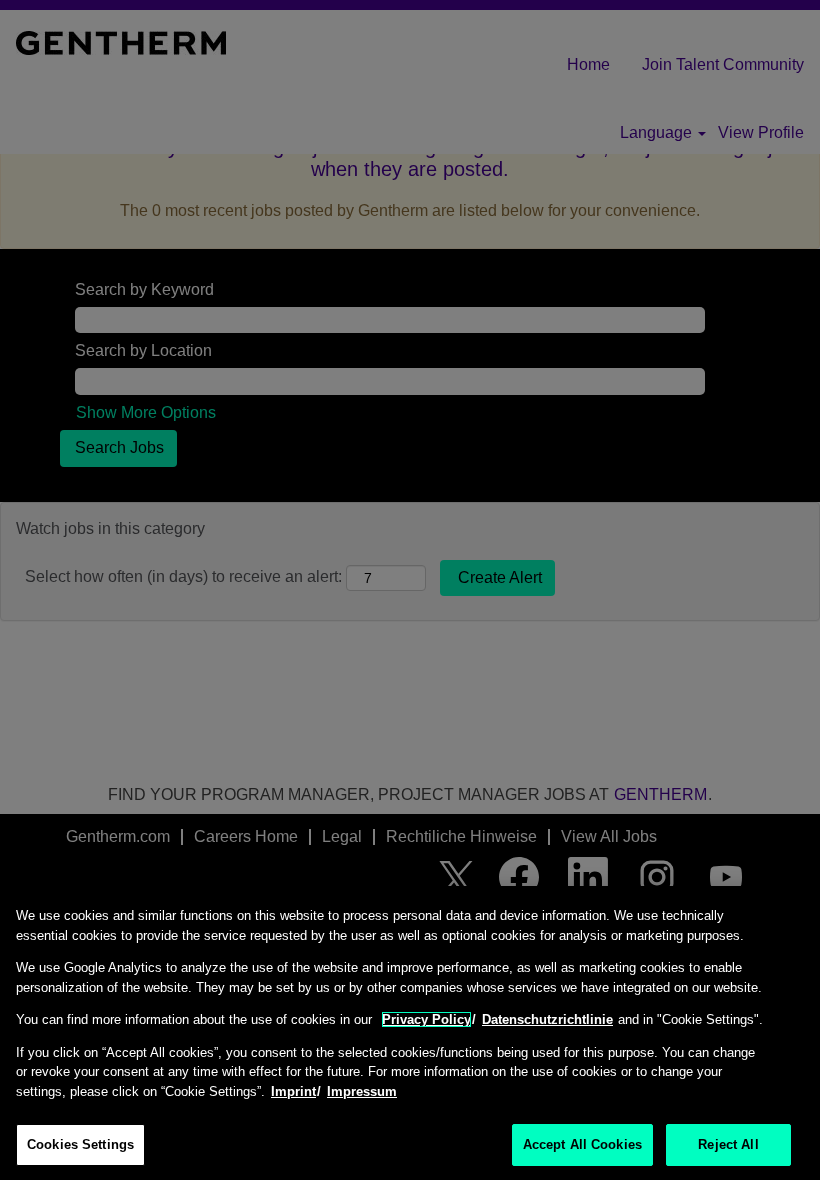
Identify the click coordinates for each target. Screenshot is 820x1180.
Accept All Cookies (582, 1144)
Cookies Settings (80, 1144)
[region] (410, 1033)
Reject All (728, 1144)
